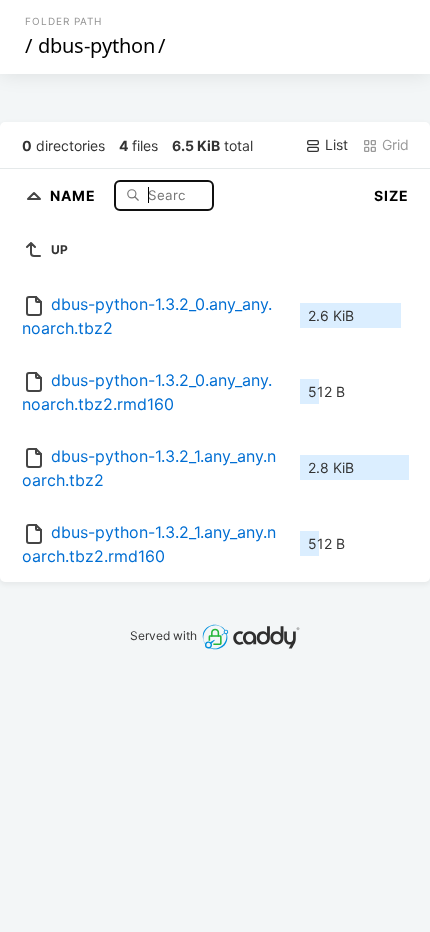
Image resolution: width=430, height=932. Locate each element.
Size (391, 195)
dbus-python (96, 45)
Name (75, 194)
